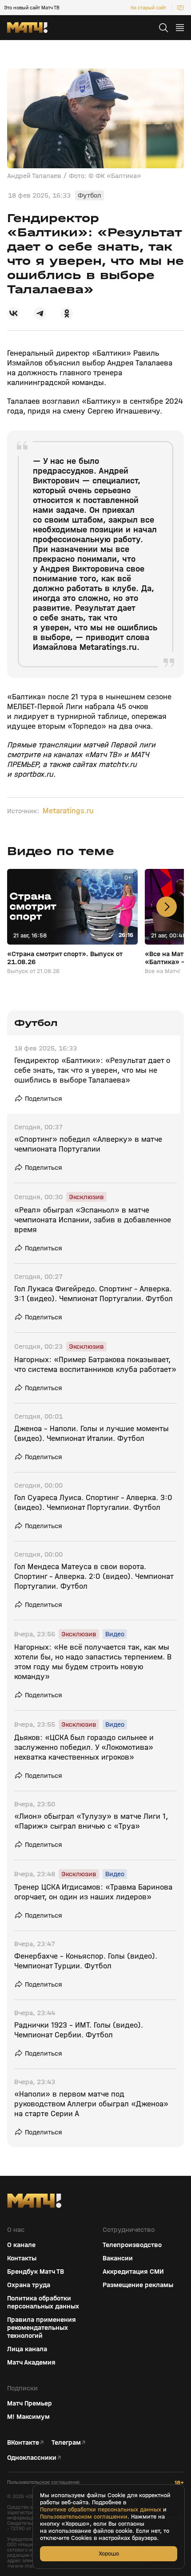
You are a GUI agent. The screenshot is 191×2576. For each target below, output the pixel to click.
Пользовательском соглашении (84, 2517)
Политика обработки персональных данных (43, 2302)
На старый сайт (148, 8)
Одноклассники (32, 2458)
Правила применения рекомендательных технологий (42, 2328)
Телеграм (66, 2442)
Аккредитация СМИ (133, 2272)
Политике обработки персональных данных (101, 2510)
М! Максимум (28, 2417)
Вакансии (118, 2258)
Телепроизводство (132, 2245)
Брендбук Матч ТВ (36, 2272)
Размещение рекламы (138, 2285)
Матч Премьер (30, 2403)
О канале (21, 2245)
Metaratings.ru (68, 811)
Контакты (22, 2258)
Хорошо (109, 2554)
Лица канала (27, 2349)
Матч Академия (31, 2362)
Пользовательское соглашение (43, 2482)
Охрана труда (29, 2285)
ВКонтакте (23, 2442)
